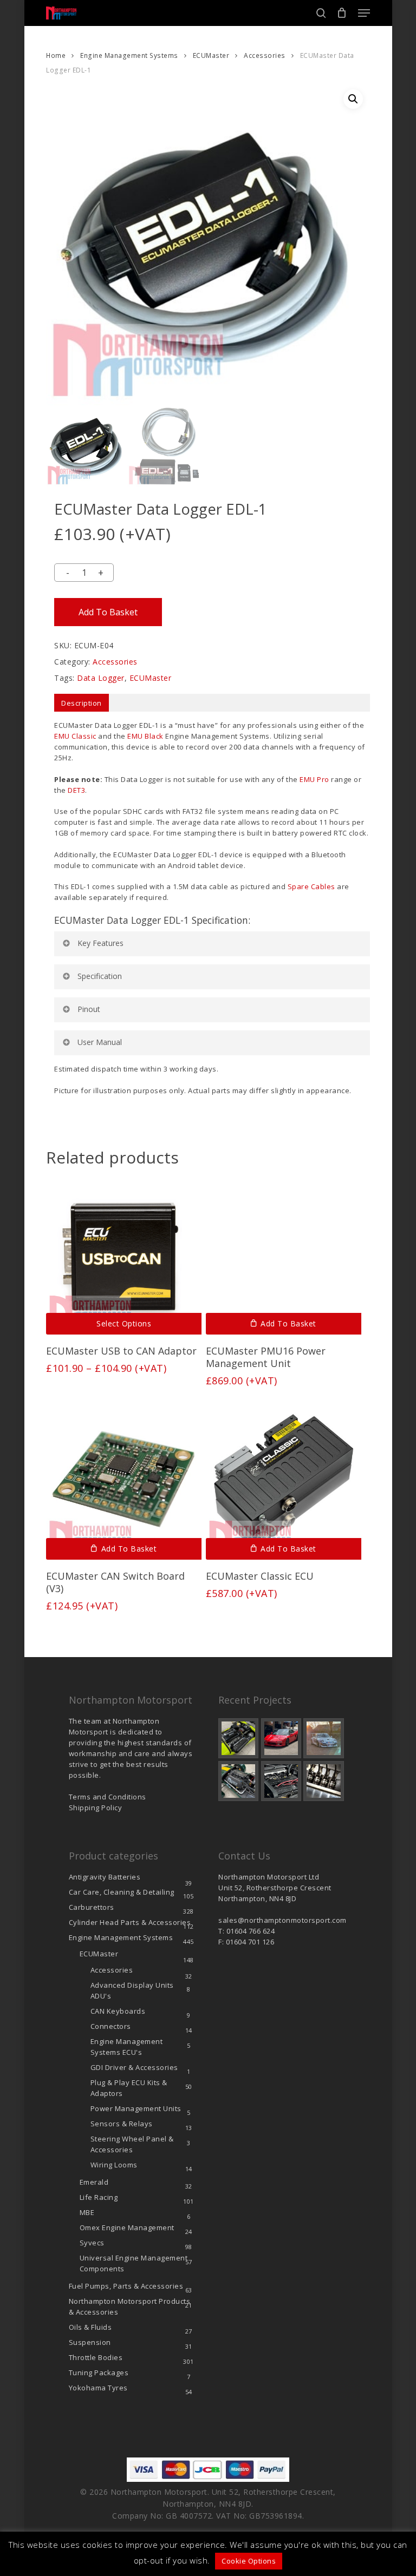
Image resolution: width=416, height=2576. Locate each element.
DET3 (76, 790)
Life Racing (99, 2197)
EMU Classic (75, 736)
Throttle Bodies (96, 2357)
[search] (321, 13)
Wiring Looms (114, 2165)
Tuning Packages (99, 2373)
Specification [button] (100, 976)
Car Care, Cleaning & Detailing (122, 1892)
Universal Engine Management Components (134, 2263)
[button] (364, 13)
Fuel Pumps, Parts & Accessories (126, 2286)
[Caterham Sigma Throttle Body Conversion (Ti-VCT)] (238, 1781)
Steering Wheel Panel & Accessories (132, 2144)
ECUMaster (211, 55)
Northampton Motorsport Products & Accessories (130, 2306)
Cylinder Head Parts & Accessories (130, 1922)
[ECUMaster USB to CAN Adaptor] (124, 1257)
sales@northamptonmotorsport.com (282, 1920)
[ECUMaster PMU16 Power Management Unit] (284, 1257)
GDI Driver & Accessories (134, 2067)
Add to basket (108, 612)
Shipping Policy (96, 1808)
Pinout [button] (89, 1009)
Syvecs (92, 2243)
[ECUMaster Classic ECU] (284, 1483)
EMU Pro (314, 779)
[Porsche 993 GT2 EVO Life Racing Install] (323, 1738)
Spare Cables (311, 886)
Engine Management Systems (129, 55)
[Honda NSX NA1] (281, 1738)
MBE (87, 2212)
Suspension (90, 2342)
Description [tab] (82, 703)
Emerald (94, 2182)
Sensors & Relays (122, 2124)
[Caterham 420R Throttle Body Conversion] (238, 1738)
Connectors (111, 2026)
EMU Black (145, 736)
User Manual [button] (100, 1042)
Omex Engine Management (127, 2227)
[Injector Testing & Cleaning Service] (323, 1781)
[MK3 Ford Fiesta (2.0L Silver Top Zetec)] (281, 1781)
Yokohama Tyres (98, 2388)
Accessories (265, 55)
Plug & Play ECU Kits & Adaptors (129, 2088)
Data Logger (101, 678)
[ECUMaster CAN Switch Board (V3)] (124, 1483)
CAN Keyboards (118, 2011)
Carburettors (92, 1907)
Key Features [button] (100, 943)
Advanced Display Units (132, 1990)
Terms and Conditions (108, 1797)
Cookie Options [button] (249, 2561)
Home (56, 55)
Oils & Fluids (90, 2327)
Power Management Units (136, 2108)
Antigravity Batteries (105, 1877)
